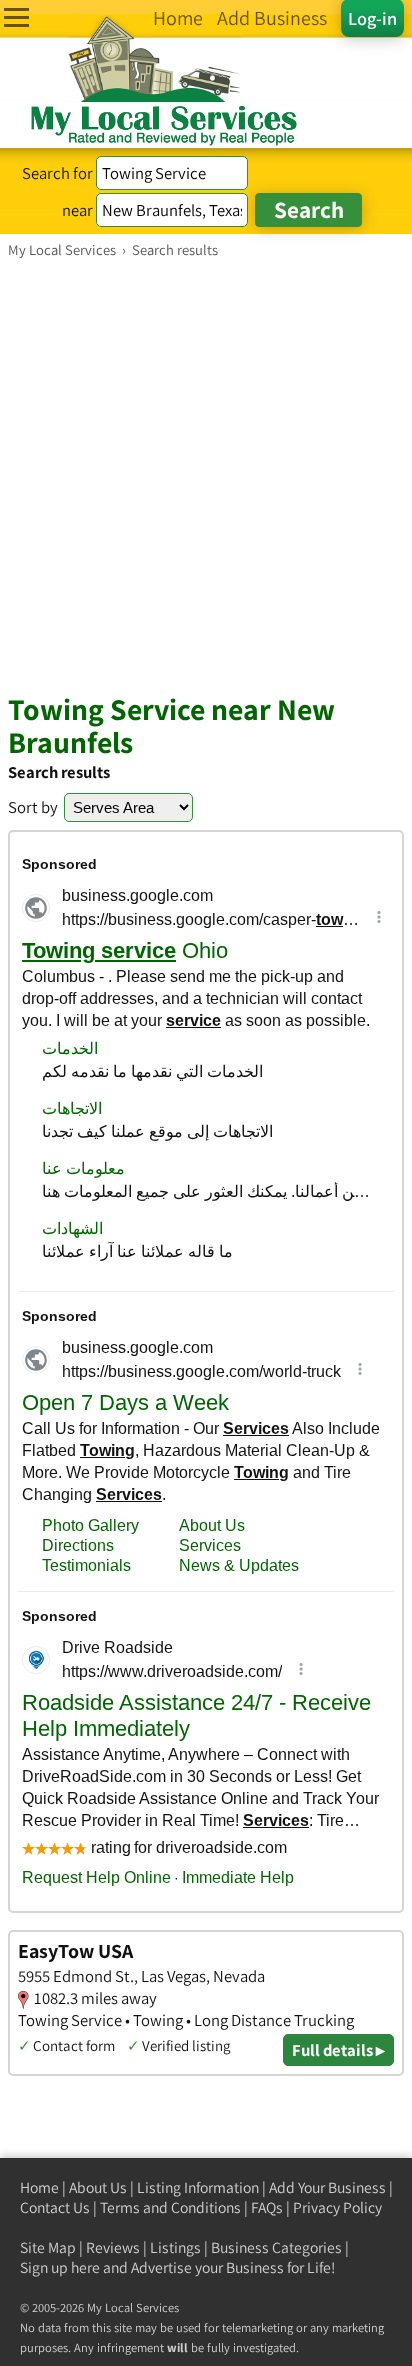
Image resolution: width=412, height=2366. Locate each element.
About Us (98, 2187)
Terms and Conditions (170, 2207)
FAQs (267, 2207)
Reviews (113, 2247)
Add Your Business (327, 2187)
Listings (175, 2247)
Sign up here (60, 2267)
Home (39, 2187)
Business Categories (276, 2247)
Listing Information (198, 2187)
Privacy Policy (337, 2207)
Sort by (33, 807)
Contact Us (55, 2207)
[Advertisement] (206, 475)
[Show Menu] (16, 17)
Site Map (48, 2247)
